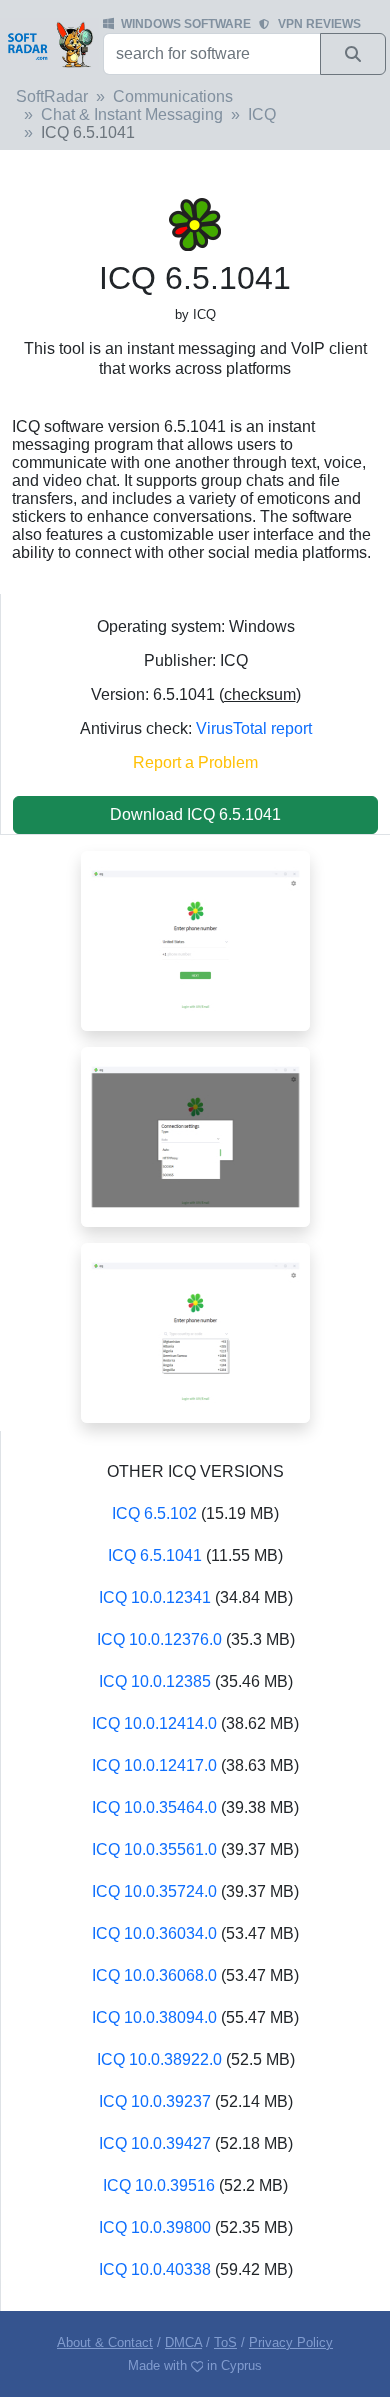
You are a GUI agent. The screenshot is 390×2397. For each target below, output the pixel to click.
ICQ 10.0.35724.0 (154, 1891)
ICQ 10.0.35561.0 (154, 1849)
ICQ (262, 114)
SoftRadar (52, 96)
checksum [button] (260, 694)
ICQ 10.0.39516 (159, 2185)
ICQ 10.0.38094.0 (154, 2017)
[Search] (353, 54)
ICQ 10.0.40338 (155, 2269)
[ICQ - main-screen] (195, 939)
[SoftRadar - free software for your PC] (49, 44)
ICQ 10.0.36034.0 (154, 1933)
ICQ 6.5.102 (154, 1513)
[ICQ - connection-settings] (195, 1135)
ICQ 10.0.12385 (155, 1681)
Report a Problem (195, 762)
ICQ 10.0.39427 (155, 2143)
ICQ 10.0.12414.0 (154, 1723)
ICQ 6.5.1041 (155, 1555)
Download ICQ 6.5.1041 (195, 814)
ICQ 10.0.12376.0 (159, 1639)
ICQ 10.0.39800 (155, 2227)
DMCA (183, 2342)
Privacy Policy (291, 2342)
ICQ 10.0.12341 (155, 1597)
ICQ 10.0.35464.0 (154, 1807)
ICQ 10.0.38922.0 (159, 2059)
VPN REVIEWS (319, 24)
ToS (225, 2342)
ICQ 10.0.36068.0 (154, 1975)
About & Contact (105, 2342)
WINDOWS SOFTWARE (186, 24)
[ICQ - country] (195, 1331)
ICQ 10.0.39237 (155, 2101)
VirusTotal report (254, 728)
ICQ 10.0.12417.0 (154, 1765)
